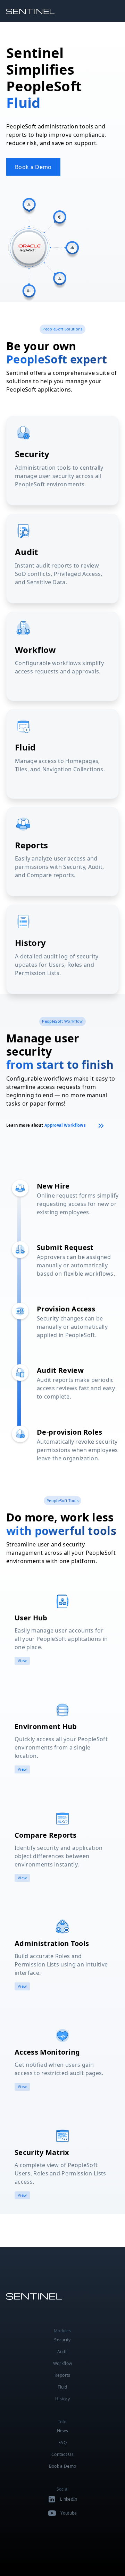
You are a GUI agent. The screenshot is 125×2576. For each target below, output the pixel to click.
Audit (63, 2352)
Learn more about (46, 1125)
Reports (62, 2375)
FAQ (62, 2443)
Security (62, 2340)
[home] (33, 11)
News (62, 2431)
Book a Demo (33, 167)
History (62, 2399)
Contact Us (62, 2454)
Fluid (62, 2387)
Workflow (63, 2363)
